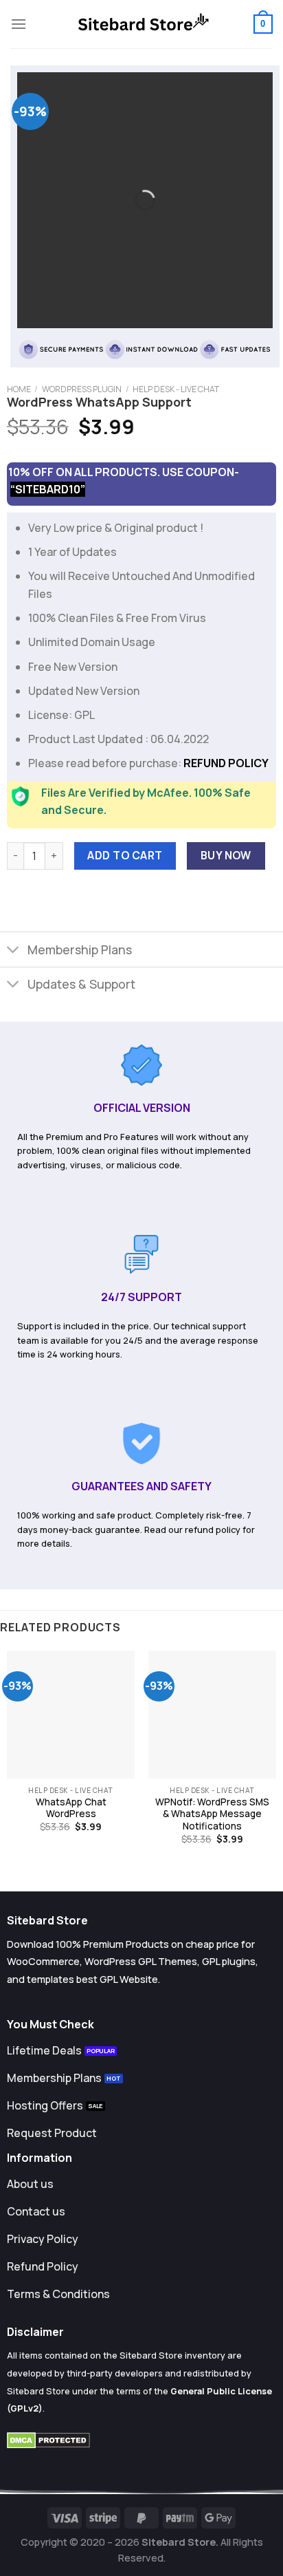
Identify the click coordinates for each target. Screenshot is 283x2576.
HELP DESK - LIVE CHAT (176, 389)
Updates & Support (81, 984)
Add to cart (125, 855)
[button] (19, 24)
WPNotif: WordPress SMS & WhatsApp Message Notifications (212, 1814)
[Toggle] (13, 951)
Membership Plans (80, 949)
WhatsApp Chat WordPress (71, 1808)
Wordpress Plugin (82, 389)
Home (19, 389)
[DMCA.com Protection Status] (48, 2439)
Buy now (226, 855)
